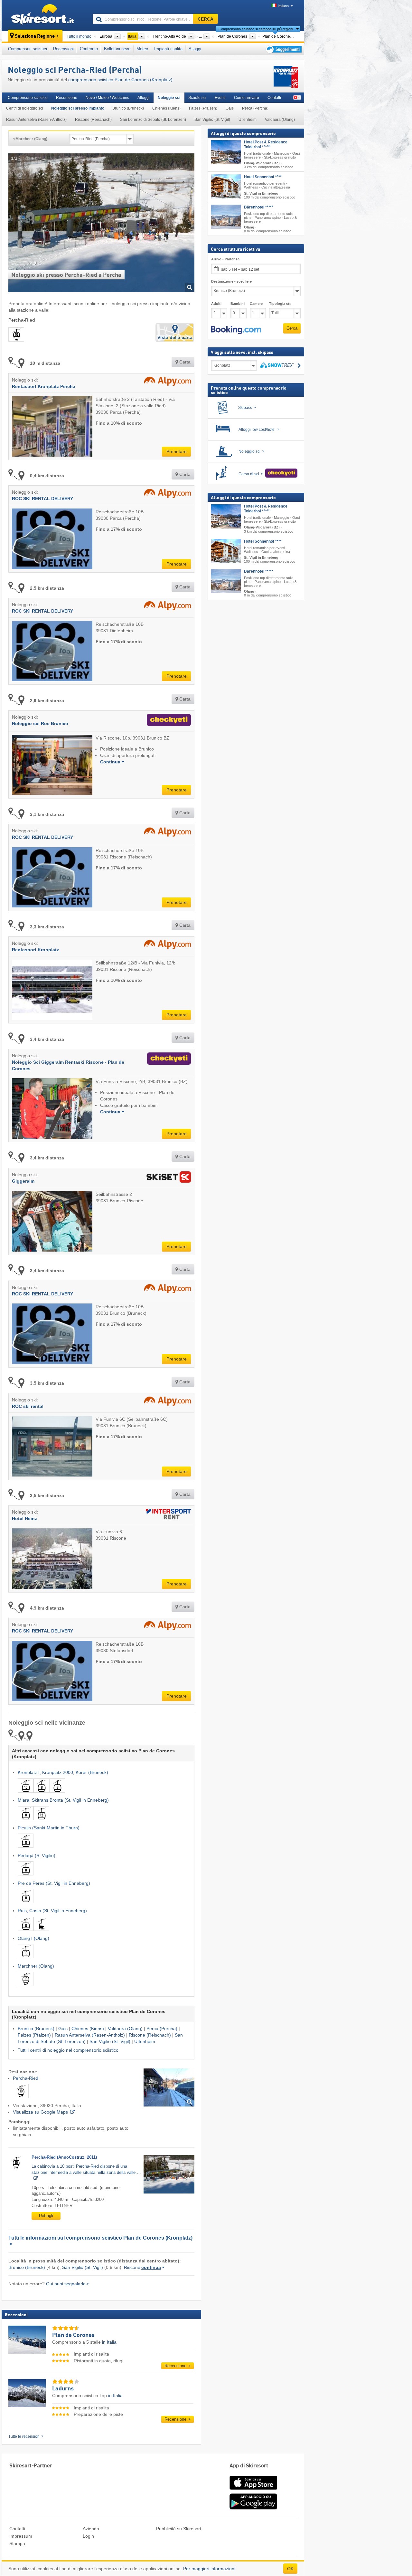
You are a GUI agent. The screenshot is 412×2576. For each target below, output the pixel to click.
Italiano (283, 6)
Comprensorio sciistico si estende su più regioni (256, 29)
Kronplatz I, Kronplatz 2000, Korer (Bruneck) (63, 1772)
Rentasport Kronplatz (35, 950)
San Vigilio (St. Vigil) (212, 120)
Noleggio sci (169, 98)
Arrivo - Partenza (225, 259)
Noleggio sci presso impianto (78, 108)
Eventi (220, 98)
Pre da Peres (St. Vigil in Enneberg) (54, 1883)
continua (151, 2267)
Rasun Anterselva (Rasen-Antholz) (36, 120)
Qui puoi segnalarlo (66, 2284)
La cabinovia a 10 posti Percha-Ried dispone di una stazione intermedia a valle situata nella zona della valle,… (86, 2169)
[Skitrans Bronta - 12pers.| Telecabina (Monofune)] (41, 1821)
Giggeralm (23, 1181)
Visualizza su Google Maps (40, 2112)
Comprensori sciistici (28, 49)
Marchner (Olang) (36, 1966)
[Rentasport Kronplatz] (166, 946)
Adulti (216, 304)
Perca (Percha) (255, 108)
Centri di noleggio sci (25, 108)
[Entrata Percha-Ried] (169, 2088)
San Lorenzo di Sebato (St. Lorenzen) (153, 120)
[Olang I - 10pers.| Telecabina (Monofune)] (26, 1960)
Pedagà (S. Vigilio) (37, 1855)
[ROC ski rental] (166, 1403)
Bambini (238, 304)
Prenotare (177, 451)
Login (88, 2536)
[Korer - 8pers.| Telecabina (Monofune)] (57, 1794)
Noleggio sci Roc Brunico (40, 723)
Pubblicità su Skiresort (179, 2529)
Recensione (67, 98)
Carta (184, 362)
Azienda (91, 2529)
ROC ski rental (28, 1406)
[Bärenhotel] (226, 217)
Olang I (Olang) (33, 1938)
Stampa (17, 2543)
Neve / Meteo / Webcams (107, 98)
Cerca (292, 328)
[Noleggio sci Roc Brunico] (167, 721)
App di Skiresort (249, 2466)
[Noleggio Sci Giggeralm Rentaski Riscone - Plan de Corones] (168, 1062)
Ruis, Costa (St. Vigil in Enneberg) (52, 1911)
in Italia (109, 2342)
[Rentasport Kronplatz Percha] (166, 383)
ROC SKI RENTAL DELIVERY (42, 499)
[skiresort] (44, 15)
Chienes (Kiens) (166, 108)
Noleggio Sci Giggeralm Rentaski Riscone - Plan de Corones (68, 1065)
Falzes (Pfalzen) (203, 108)
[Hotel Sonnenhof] (226, 186)
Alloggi (195, 49)
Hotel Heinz (24, 1518)
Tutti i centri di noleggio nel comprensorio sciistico (68, 2050)
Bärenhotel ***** (259, 207)
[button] (236, 330)
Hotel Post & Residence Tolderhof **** (266, 145)
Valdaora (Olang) (280, 120)
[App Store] (253, 2490)
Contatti (274, 98)
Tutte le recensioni (24, 2436)
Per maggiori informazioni (209, 2569)
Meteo (142, 49)
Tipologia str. (280, 304)
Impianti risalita (168, 49)
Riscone (132, 2267)
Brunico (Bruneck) (128, 108)
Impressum (21, 2536)
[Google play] (253, 2508)
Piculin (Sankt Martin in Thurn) (49, 1828)
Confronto (89, 49)
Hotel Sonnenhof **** (263, 177)
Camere (256, 304)
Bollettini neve (117, 49)
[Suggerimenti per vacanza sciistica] (283, 49)
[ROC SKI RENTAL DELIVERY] (166, 495)
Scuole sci (197, 98)
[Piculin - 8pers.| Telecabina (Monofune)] (26, 1849)
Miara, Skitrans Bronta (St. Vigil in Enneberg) (63, 1800)
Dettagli (46, 2216)
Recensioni (63, 49)
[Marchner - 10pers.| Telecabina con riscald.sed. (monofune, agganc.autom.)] (26, 1987)
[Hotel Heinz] (167, 1515)
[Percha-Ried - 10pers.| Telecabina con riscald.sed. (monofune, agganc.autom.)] (21, 2099)
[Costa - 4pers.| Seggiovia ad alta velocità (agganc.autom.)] (41, 1932)
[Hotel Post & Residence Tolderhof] (226, 152)
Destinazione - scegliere (231, 281)
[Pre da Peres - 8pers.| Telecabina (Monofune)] (26, 1904)
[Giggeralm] (167, 1178)
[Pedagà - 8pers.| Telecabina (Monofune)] (26, 1877)
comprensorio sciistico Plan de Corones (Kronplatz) (120, 80)
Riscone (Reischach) (93, 120)
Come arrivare (247, 98)
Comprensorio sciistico (28, 98)
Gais (230, 108)
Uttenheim (248, 120)
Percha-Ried (26, 2078)
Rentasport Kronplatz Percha (44, 386)
